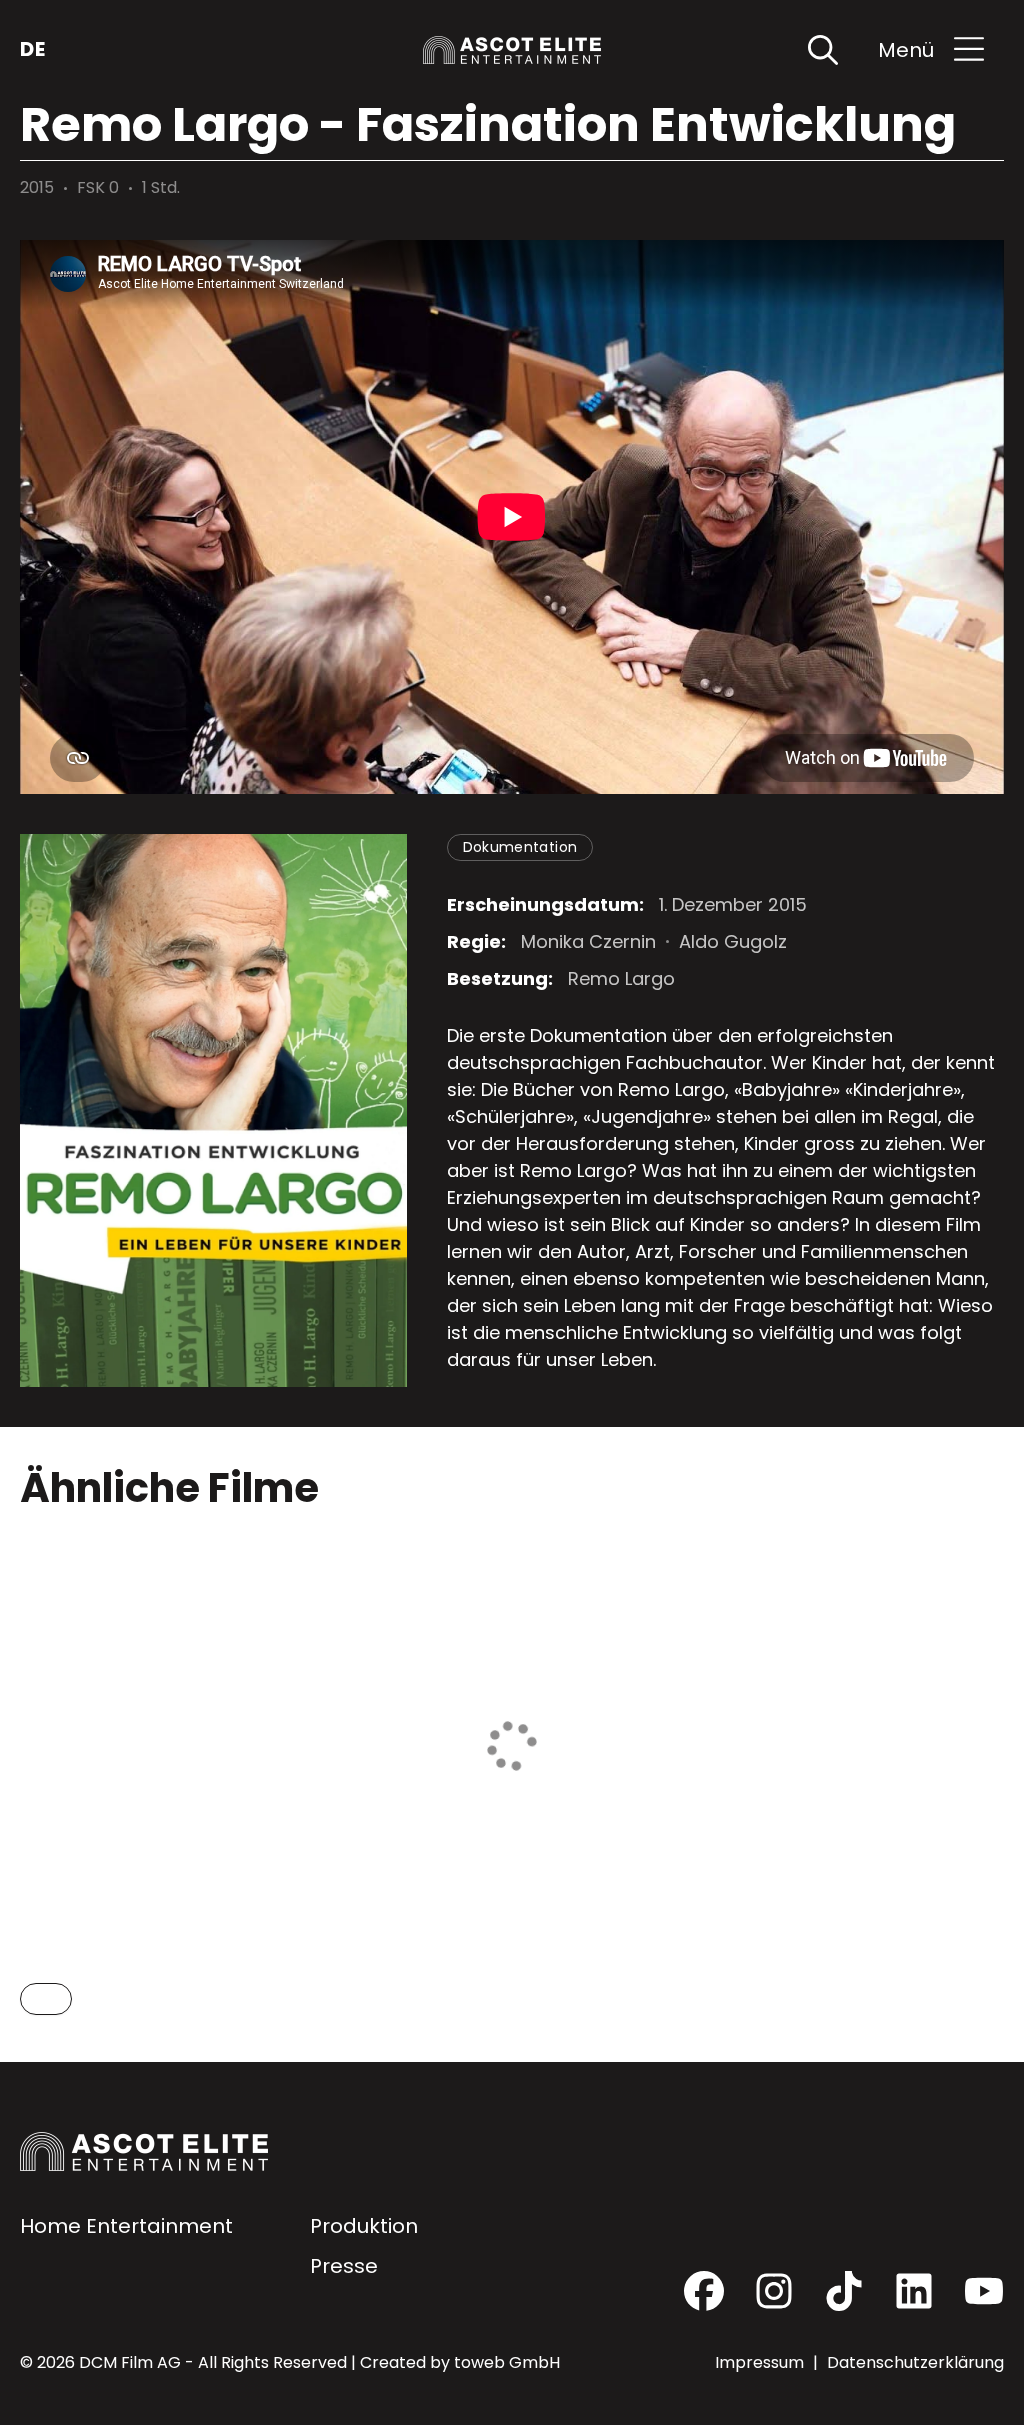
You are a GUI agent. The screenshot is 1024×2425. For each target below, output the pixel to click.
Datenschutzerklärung (915, 2362)
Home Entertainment (126, 2226)
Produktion (364, 2226)
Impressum (761, 2362)
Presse (344, 2266)
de (32, 50)
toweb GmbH (507, 2362)
